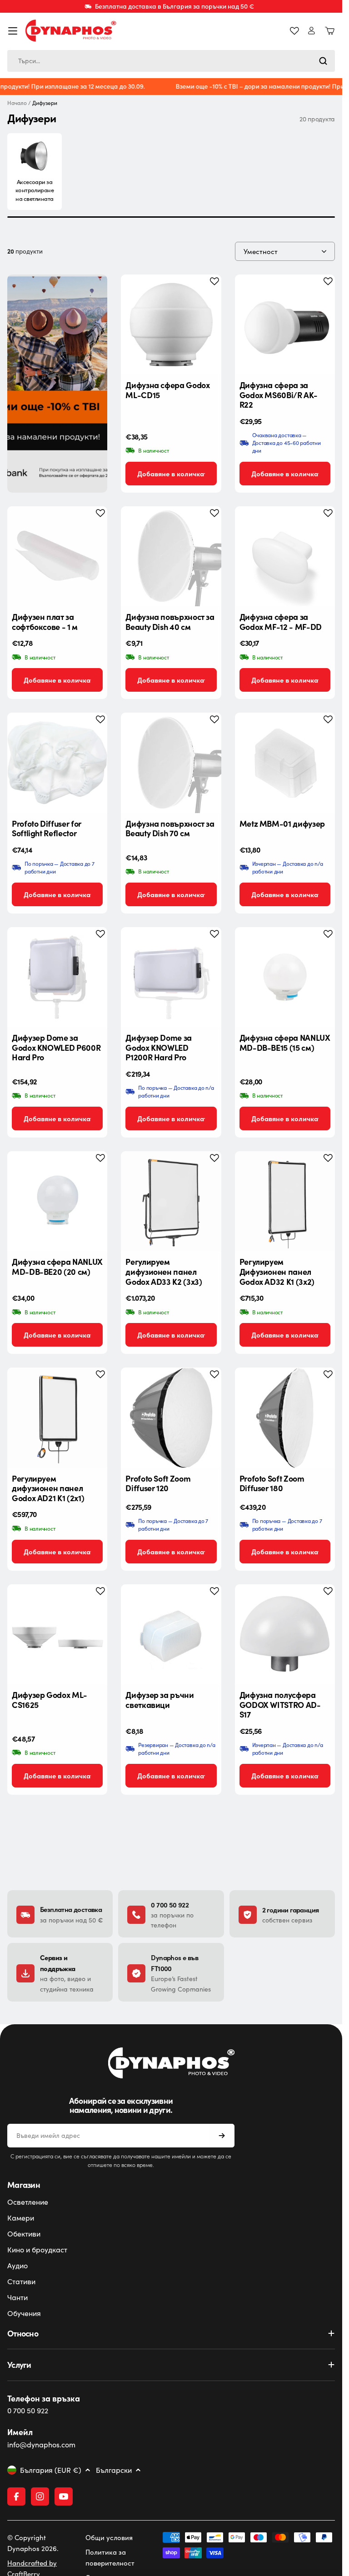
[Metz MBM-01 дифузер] (285, 763)
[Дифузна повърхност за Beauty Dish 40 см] (171, 556)
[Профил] (312, 31)
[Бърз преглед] (207, 295)
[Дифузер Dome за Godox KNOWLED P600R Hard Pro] (57, 977)
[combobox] (171, 61)
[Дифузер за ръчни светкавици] (171, 1634)
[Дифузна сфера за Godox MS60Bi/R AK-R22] (285, 324)
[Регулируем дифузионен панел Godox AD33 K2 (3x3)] (171, 1201)
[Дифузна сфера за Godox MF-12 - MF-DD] (285, 556)
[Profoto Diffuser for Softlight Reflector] (57, 763)
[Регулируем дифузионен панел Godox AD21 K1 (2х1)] (57, 1418)
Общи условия (109, 2537)
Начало (17, 103)
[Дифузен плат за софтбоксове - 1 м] (57, 556)
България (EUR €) (51, 2470)
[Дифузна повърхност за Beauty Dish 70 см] (171, 763)
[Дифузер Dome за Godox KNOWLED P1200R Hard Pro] (171, 977)
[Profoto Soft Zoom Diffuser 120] (171, 1418)
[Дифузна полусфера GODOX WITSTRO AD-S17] (285, 1634)
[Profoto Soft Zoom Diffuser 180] (285, 1418)
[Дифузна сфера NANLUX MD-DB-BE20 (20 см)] (57, 1201)
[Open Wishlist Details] (294, 31)
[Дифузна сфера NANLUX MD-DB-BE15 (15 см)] (285, 977)
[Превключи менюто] (13, 31)
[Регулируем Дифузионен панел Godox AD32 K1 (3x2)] (285, 1201)
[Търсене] (323, 61)
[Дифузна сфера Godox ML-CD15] (171, 324)
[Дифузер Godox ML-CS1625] (57, 1634)
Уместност (261, 251)
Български (114, 2470)
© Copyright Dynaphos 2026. (33, 2543)
